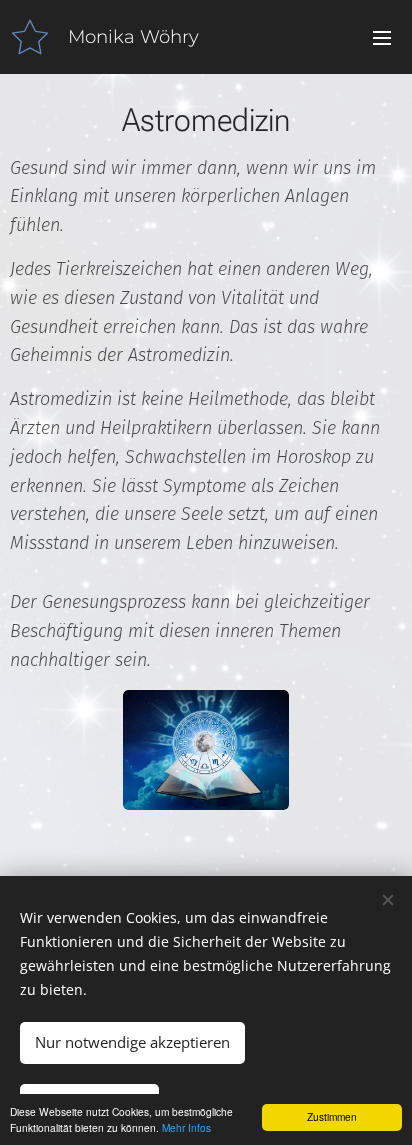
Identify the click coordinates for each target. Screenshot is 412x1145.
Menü (382, 37)
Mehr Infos (186, 1127)
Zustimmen (332, 1116)
